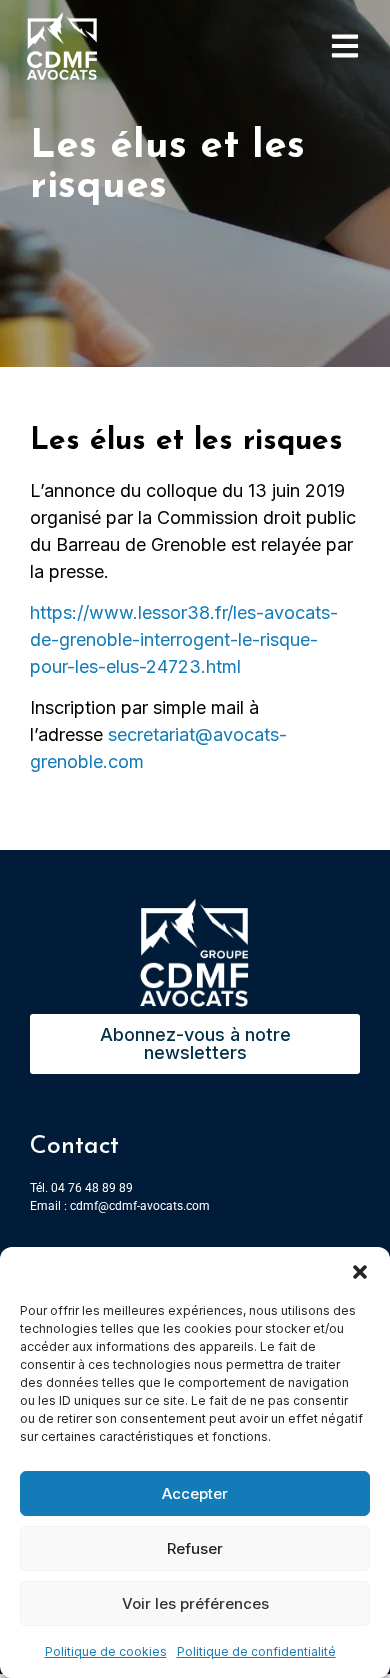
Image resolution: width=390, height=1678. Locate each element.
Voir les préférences (195, 1603)
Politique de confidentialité (256, 1651)
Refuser (195, 1548)
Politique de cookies (106, 1651)
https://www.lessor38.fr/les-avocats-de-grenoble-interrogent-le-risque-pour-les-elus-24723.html (184, 639)
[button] (360, 1272)
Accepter (195, 1493)
